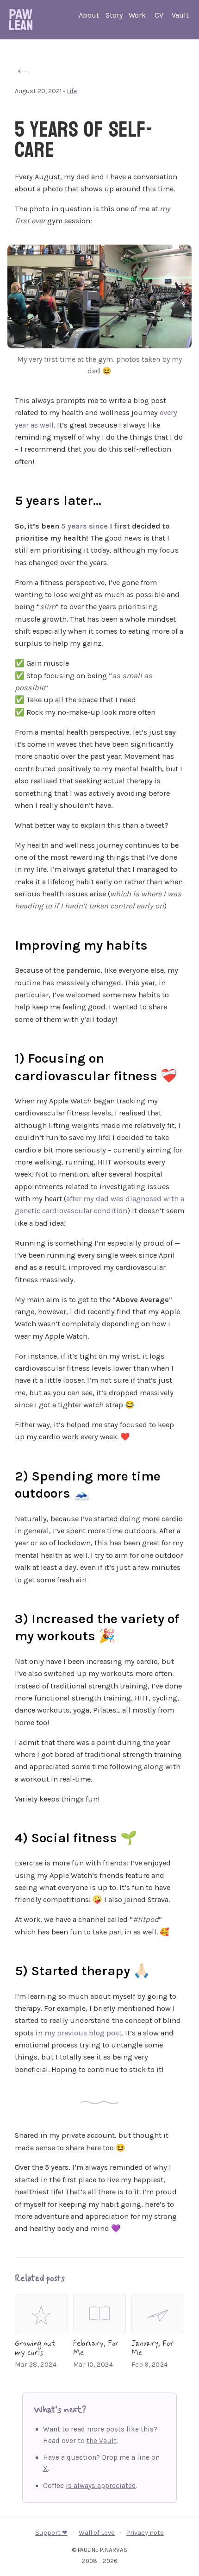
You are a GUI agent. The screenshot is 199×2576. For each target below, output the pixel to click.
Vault (180, 15)
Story (114, 15)
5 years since (84, 526)
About (89, 15)
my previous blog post (83, 2033)
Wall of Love (97, 2533)
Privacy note (145, 2533)
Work (137, 15)
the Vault (102, 2441)
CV (159, 15)
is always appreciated (101, 2486)
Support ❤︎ (51, 2533)
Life (72, 91)
